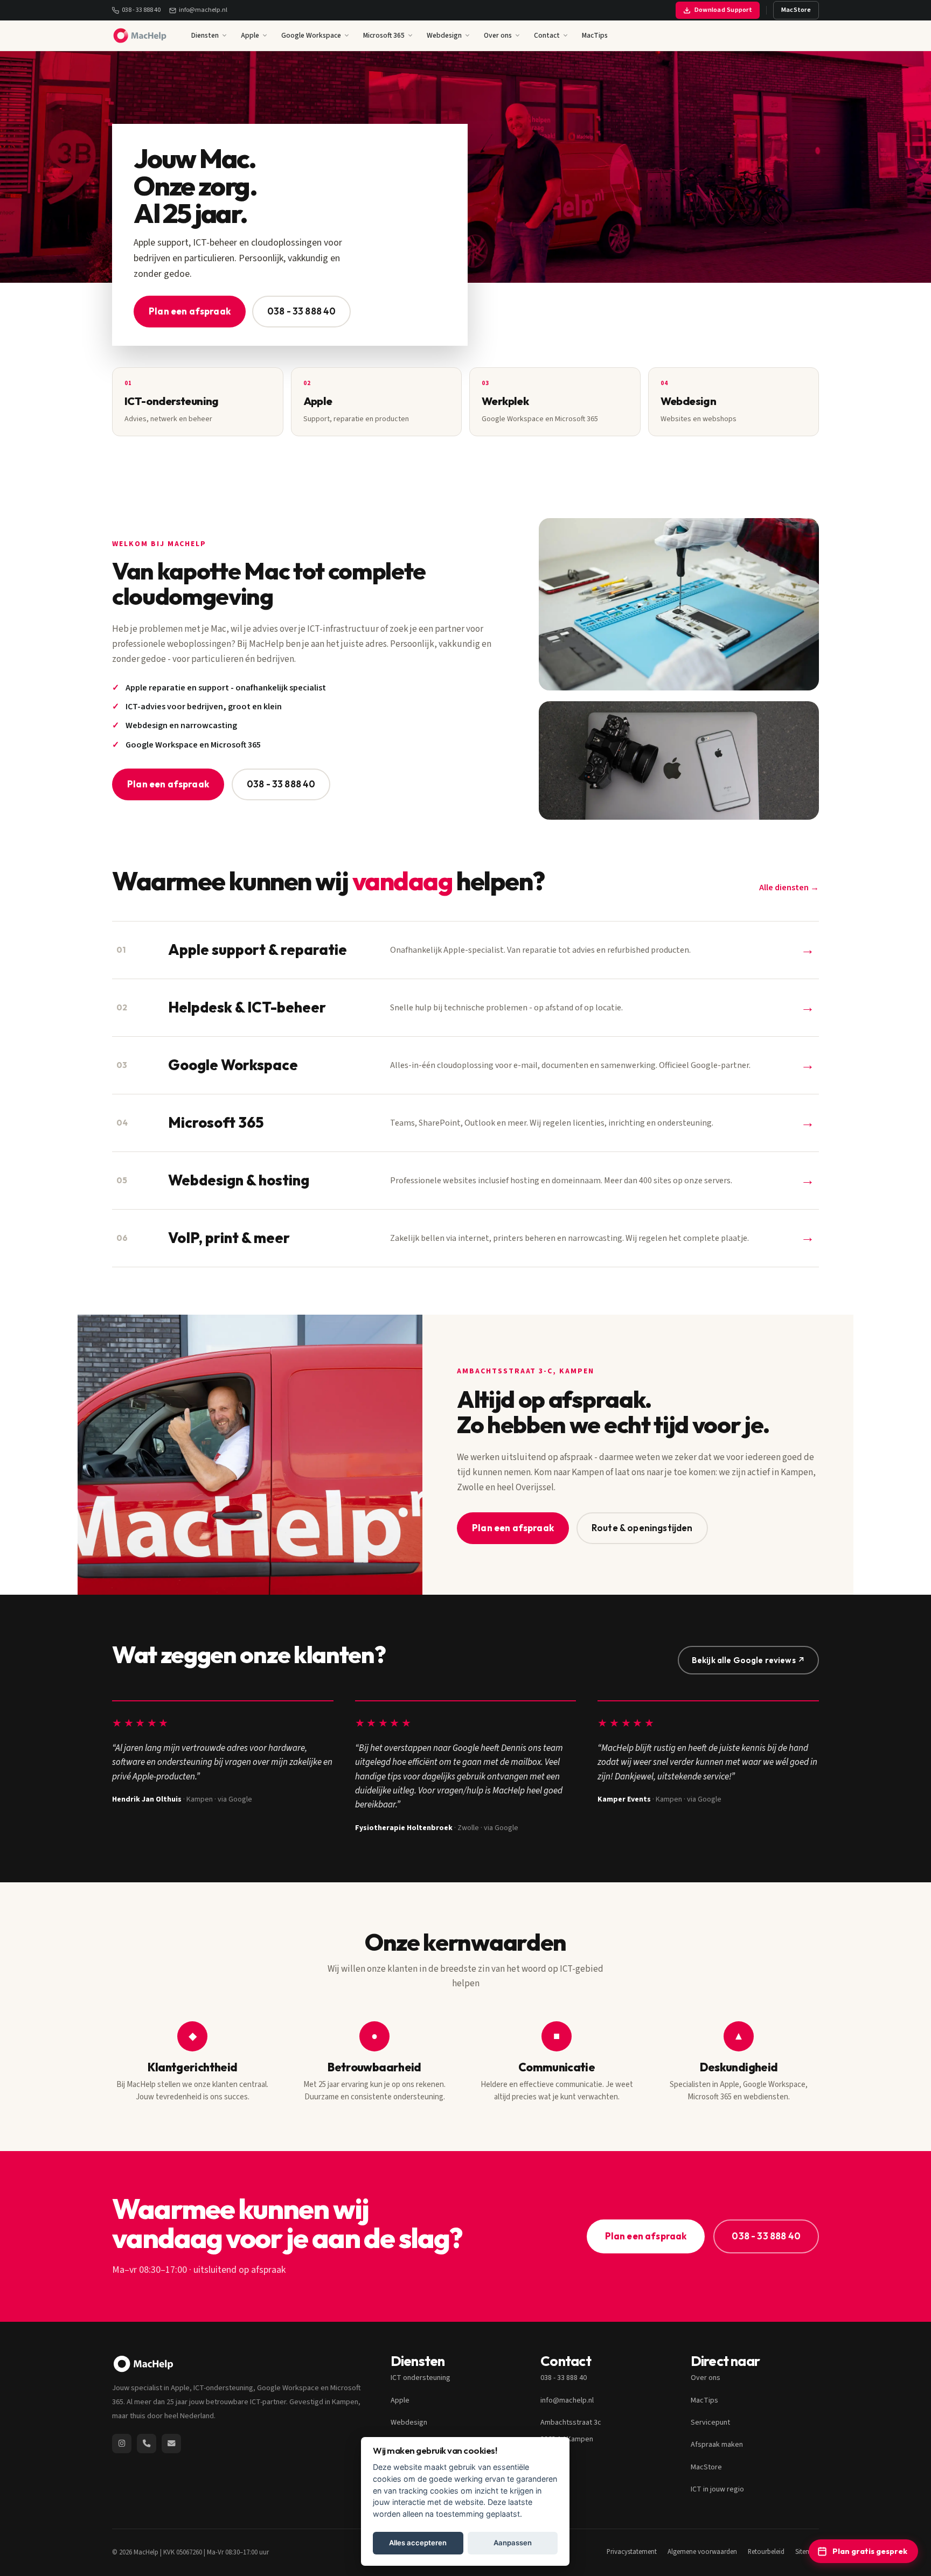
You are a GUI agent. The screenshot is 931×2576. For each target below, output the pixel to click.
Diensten (205, 35)
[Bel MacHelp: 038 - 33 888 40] (147, 2444)
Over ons (498, 35)
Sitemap (807, 2552)
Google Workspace (311, 35)
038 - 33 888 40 (141, 10)
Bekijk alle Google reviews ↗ (748, 1660)
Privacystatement (632, 2552)
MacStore (796, 10)
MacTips (595, 35)
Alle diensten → (789, 888)
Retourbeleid (766, 2552)
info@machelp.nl (203, 10)
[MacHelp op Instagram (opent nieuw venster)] (122, 2444)
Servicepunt (710, 2423)
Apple (250, 35)
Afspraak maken (717, 2445)
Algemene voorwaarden (702, 2552)
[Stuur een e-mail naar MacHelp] (171, 2444)
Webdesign (444, 35)
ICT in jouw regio (717, 2489)
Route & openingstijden (642, 1528)
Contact (547, 35)
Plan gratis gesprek (870, 2551)
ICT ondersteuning (421, 2378)
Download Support (723, 10)
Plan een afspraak (190, 311)
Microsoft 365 (384, 35)
